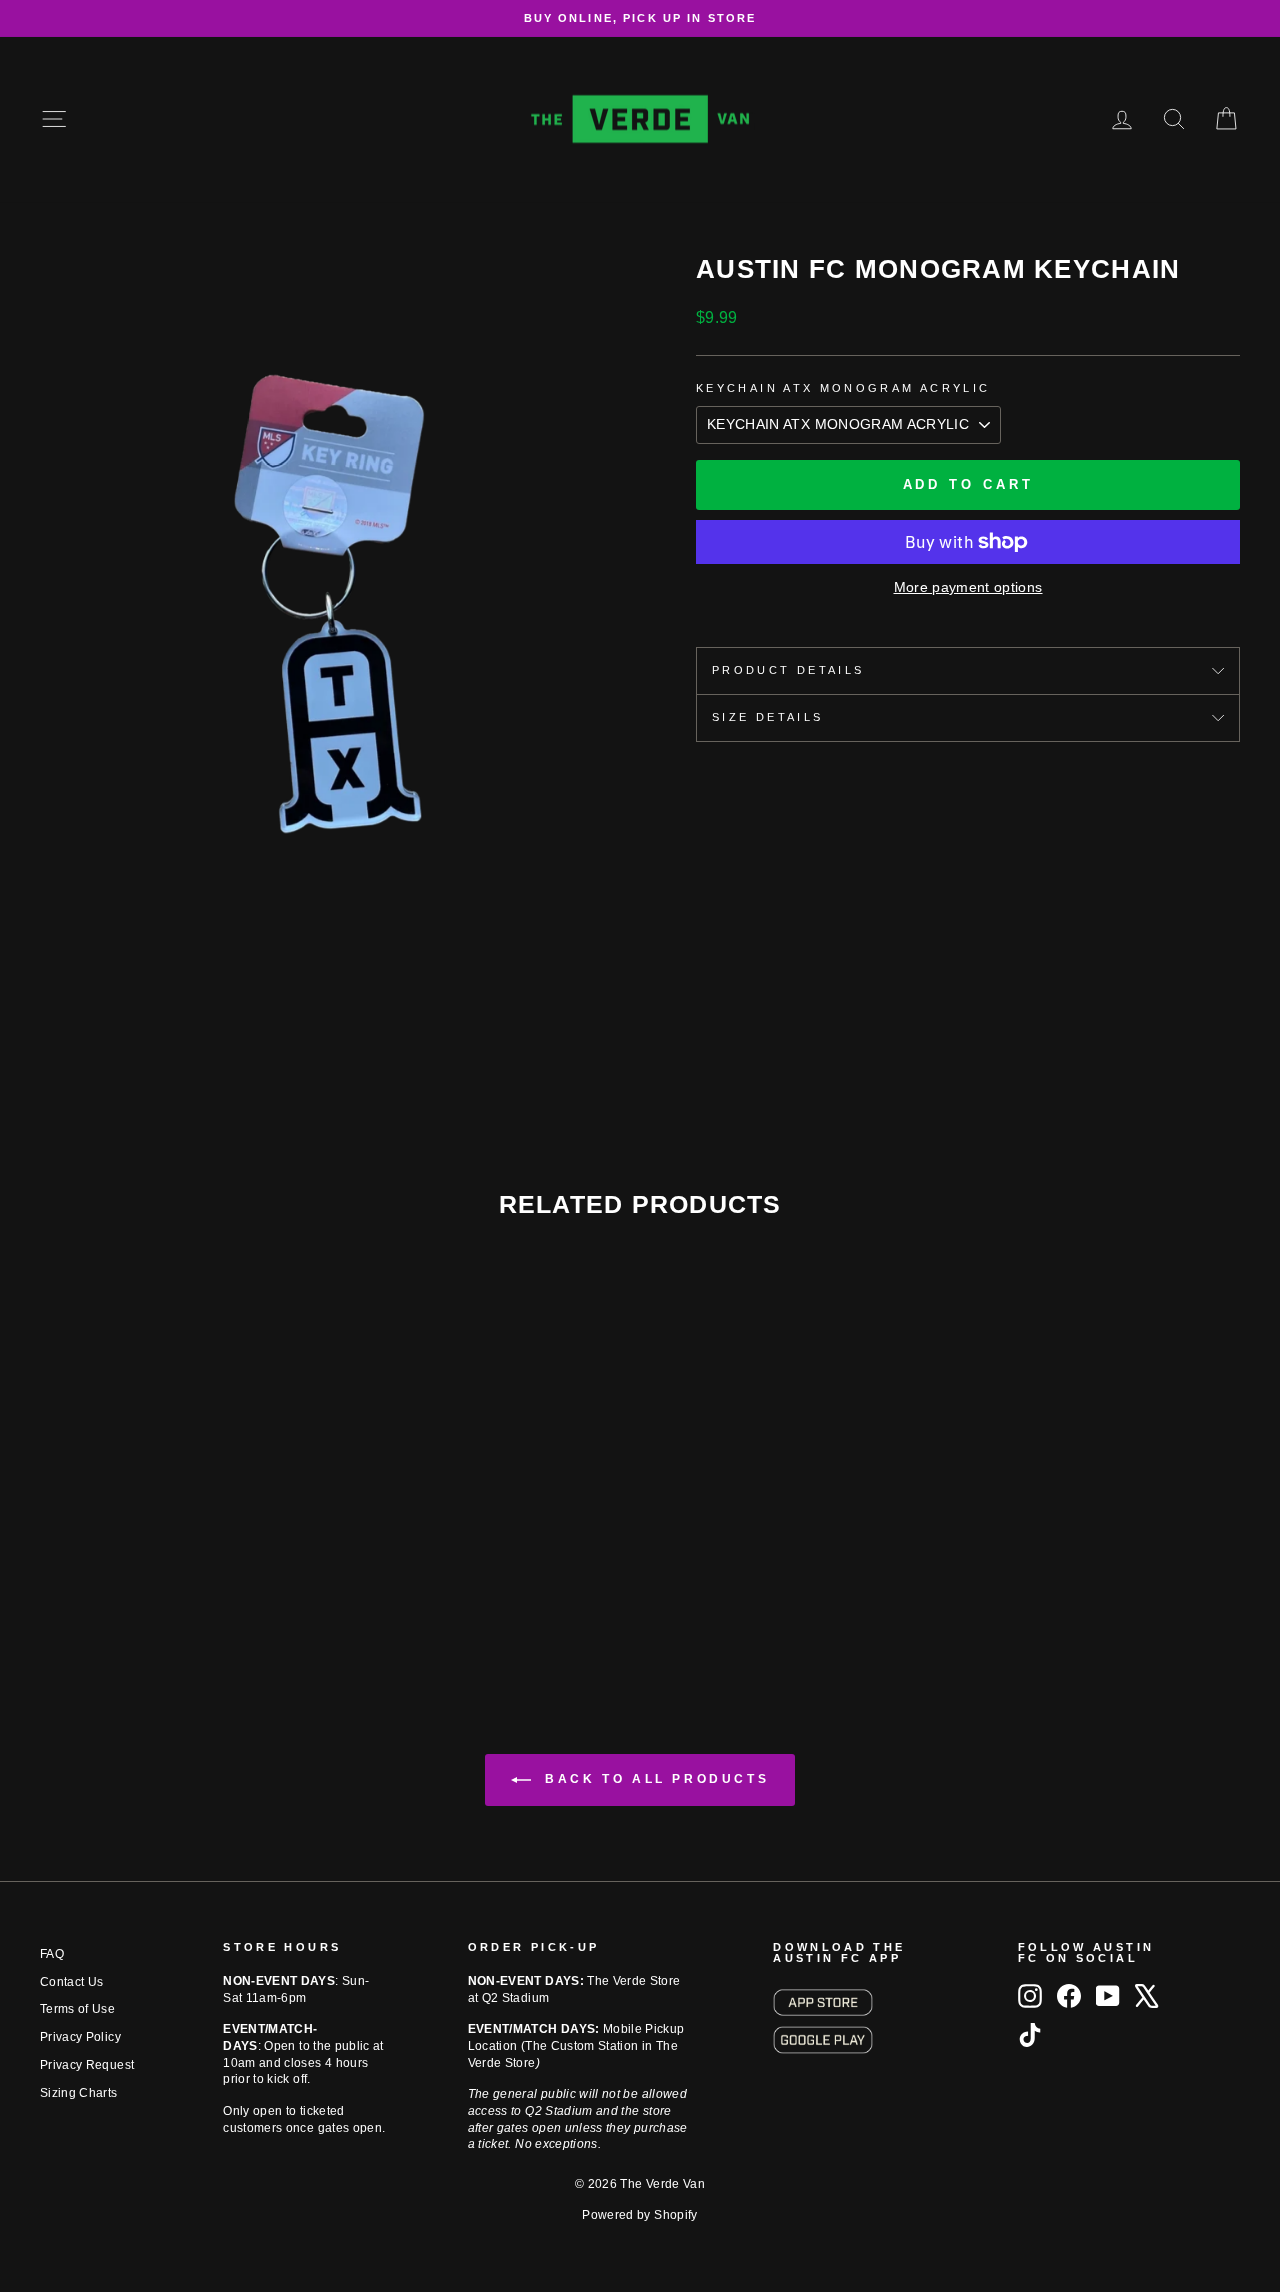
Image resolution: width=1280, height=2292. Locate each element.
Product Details (788, 670)
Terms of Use (77, 2009)
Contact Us (72, 1982)
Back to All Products (654, 1779)
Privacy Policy (80, 2037)
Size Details (767, 717)
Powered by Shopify (639, 2215)
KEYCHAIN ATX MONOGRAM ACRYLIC (843, 388)
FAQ (52, 1954)
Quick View (182, 1529)
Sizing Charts (79, 2093)
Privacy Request (87, 2065)
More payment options (968, 587)
